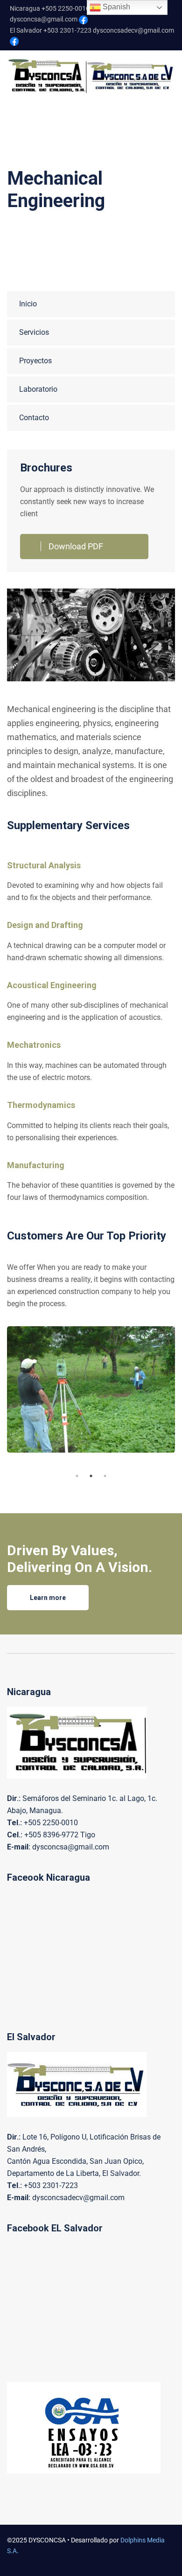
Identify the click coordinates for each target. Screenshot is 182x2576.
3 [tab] (105, 1476)
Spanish (115, 7)
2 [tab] (91, 1476)
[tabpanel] (91, 1389)
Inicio (28, 304)
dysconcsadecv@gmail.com (78, 2198)
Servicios (34, 332)
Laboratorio (38, 389)
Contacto (34, 418)
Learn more (48, 1598)
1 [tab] (77, 1476)
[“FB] (83, 19)
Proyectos (35, 361)
